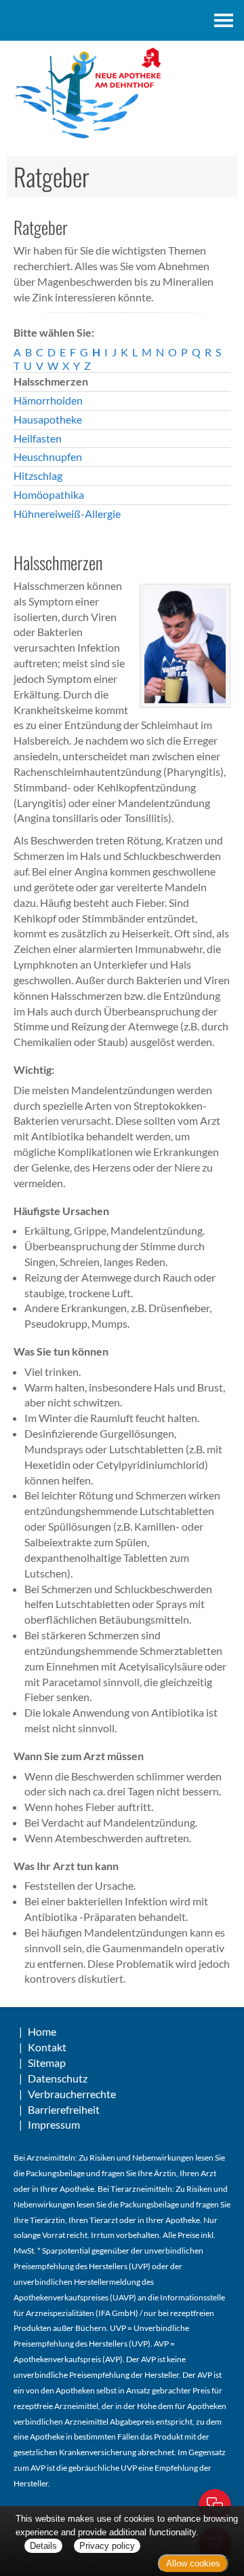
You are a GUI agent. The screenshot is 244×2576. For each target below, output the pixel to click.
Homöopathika (49, 494)
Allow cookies (193, 2563)
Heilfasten (38, 438)
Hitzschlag (38, 475)
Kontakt (47, 2047)
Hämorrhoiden (48, 400)
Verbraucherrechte (72, 2094)
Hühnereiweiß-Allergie (67, 514)
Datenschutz (58, 2078)
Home (42, 2031)
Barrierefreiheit (64, 2109)
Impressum (54, 2124)
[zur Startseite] (122, 94)
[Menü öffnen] (224, 20)
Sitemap (47, 2062)
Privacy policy (107, 2546)
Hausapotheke (48, 419)
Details (43, 2546)
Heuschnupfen (48, 456)
